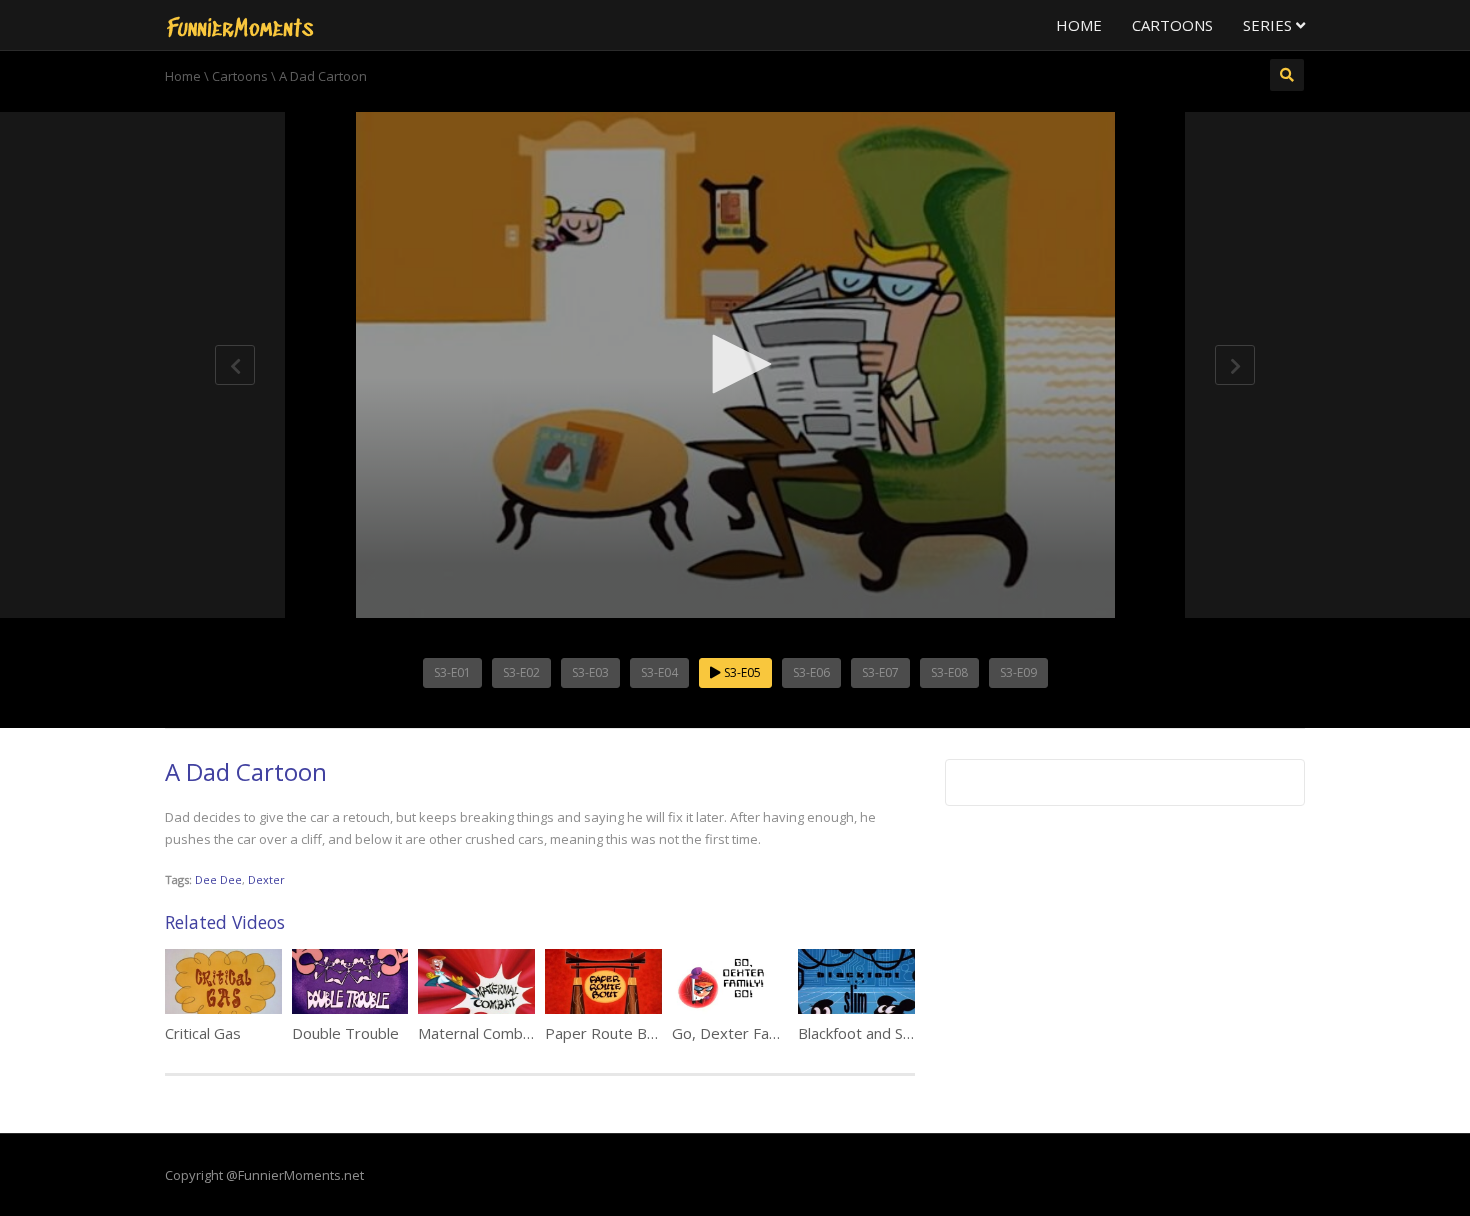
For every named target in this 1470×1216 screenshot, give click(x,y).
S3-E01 (452, 672)
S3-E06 (811, 672)
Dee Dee (218, 879)
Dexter (266, 879)
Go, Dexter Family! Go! (749, 1033)
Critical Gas (203, 1033)
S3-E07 (880, 672)
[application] (735, 365)
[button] (735, 364)
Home (1079, 25)
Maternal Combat (477, 1033)
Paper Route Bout (607, 1033)
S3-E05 (741, 672)
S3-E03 (590, 672)
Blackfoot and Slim (860, 1033)
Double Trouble (345, 1033)
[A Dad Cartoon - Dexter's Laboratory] (240, 25)
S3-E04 (659, 672)
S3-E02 (521, 672)
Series (1269, 25)
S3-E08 (949, 672)
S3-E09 (1018, 672)
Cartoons (1172, 25)
